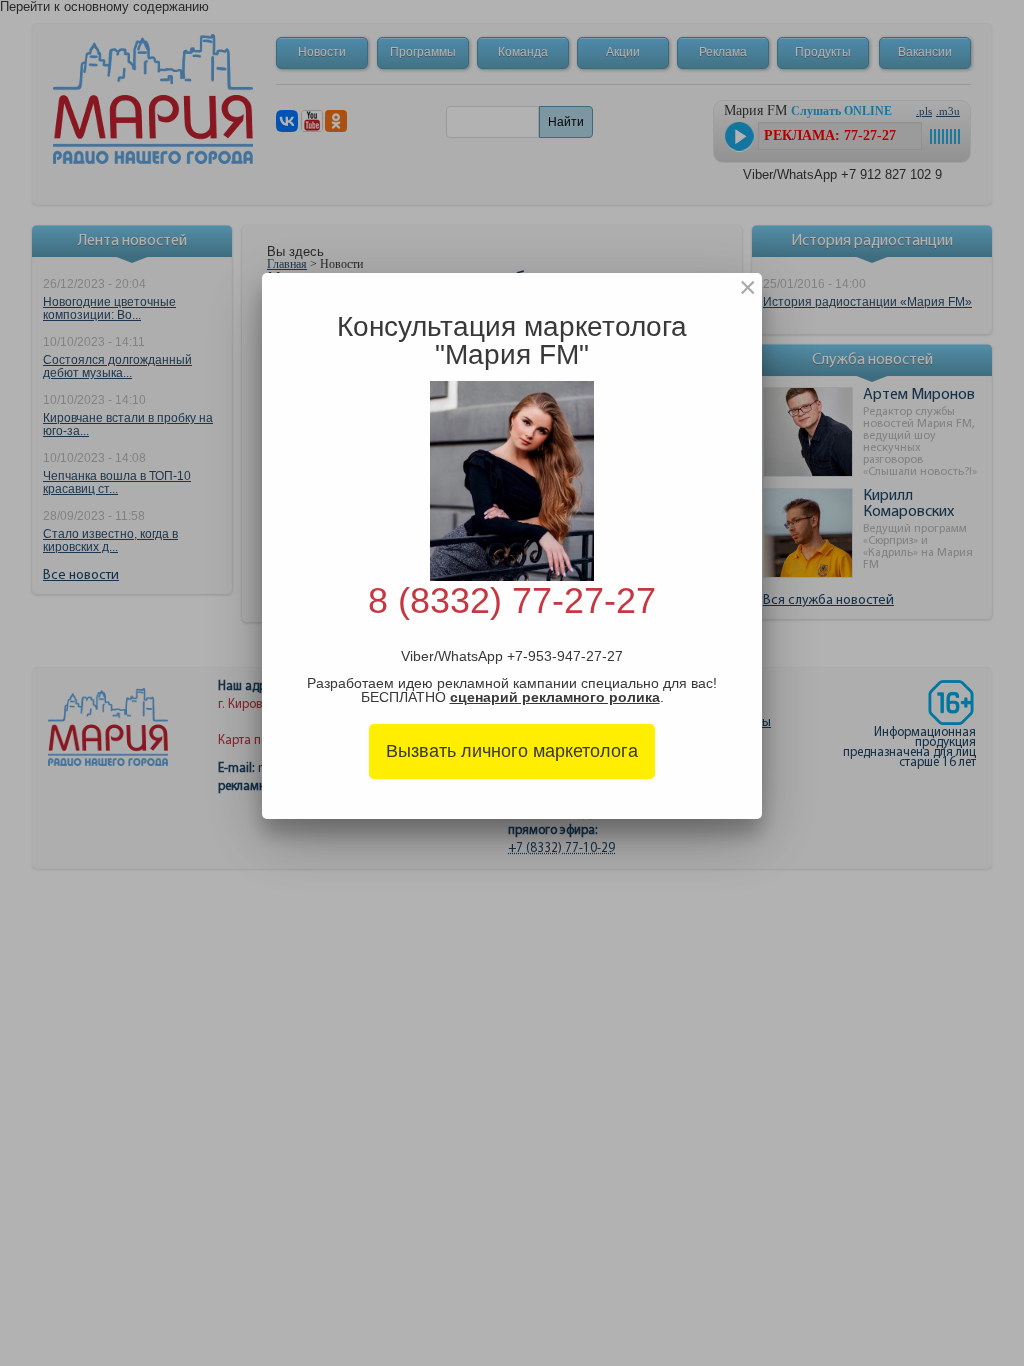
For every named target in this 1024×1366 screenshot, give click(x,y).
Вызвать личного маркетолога (512, 751)
